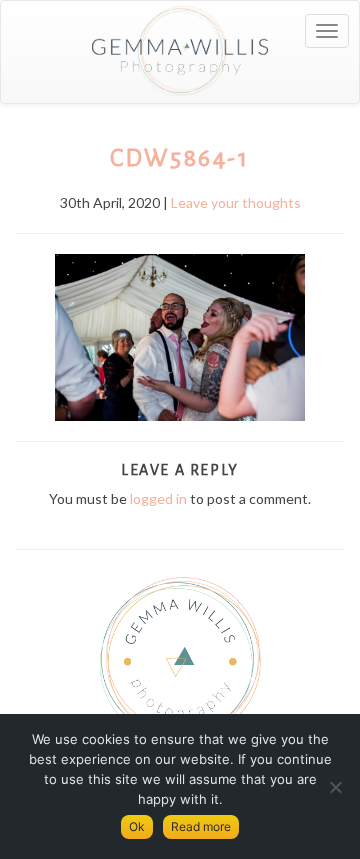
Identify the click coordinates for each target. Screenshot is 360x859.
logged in (158, 498)
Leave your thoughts (236, 202)
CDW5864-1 (179, 158)
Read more (201, 826)
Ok (137, 826)
